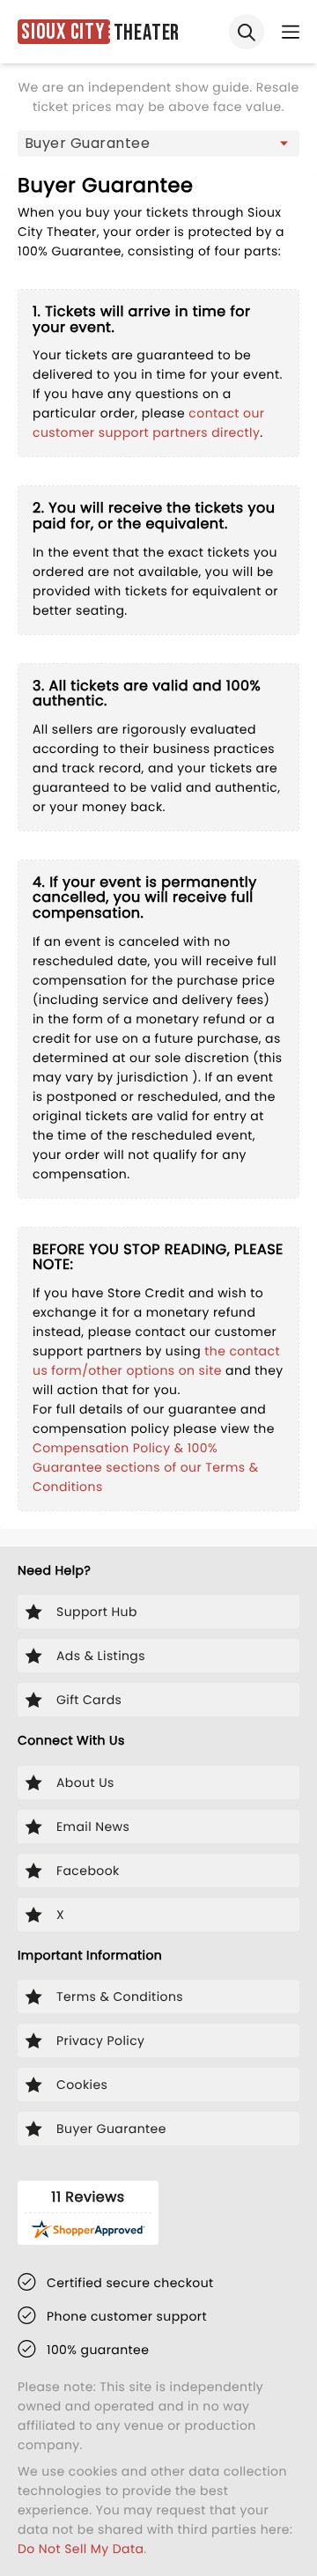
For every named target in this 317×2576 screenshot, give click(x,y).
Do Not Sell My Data (81, 2549)
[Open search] (247, 32)
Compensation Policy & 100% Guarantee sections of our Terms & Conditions (145, 1467)
